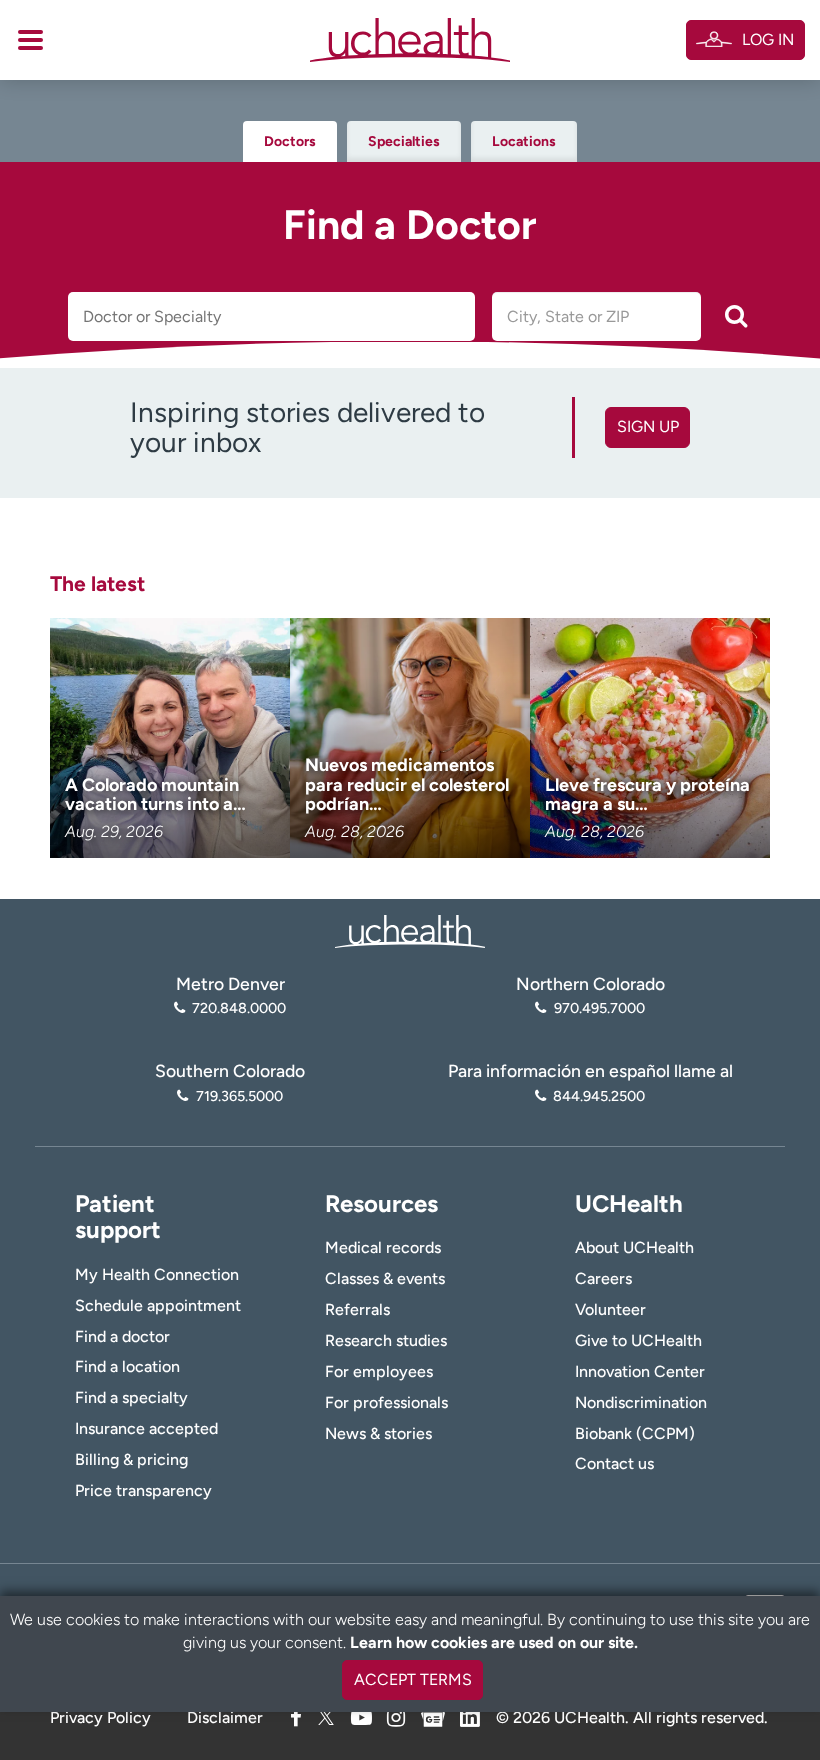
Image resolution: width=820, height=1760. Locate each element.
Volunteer (610, 1309)
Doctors (290, 141)
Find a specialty (131, 1397)
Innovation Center (640, 1371)
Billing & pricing (131, 1459)
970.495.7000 (599, 1008)
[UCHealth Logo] (410, 929)
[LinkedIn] (470, 1714)
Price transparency (143, 1490)
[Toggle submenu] (30, 40)
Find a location (127, 1366)
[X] (326, 1717)
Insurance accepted (146, 1428)
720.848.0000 (239, 1008)
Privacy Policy (100, 1717)
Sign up (648, 426)
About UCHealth (634, 1247)
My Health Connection (157, 1274)
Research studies (386, 1340)
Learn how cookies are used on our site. (494, 1642)
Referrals (357, 1309)
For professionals (386, 1402)
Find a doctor (122, 1336)
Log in (768, 39)
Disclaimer (225, 1717)
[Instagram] (396, 1717)
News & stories (378, 1433)
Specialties (404, 141)
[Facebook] (296, 1717)
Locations (524, 141)
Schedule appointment (158, 1305)
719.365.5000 (239, 1096)
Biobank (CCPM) (635, 1433)
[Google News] (433, 1714)
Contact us (614, 1463)
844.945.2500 (599, 1096)
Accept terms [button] (413, 1679)
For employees (379, 1371)
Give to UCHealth (638, 1340)
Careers (603, 1278)
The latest (97, 583)
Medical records (383, 1247)
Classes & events (385, 1278)
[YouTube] (361, 1717)
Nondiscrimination (641, 1402)
